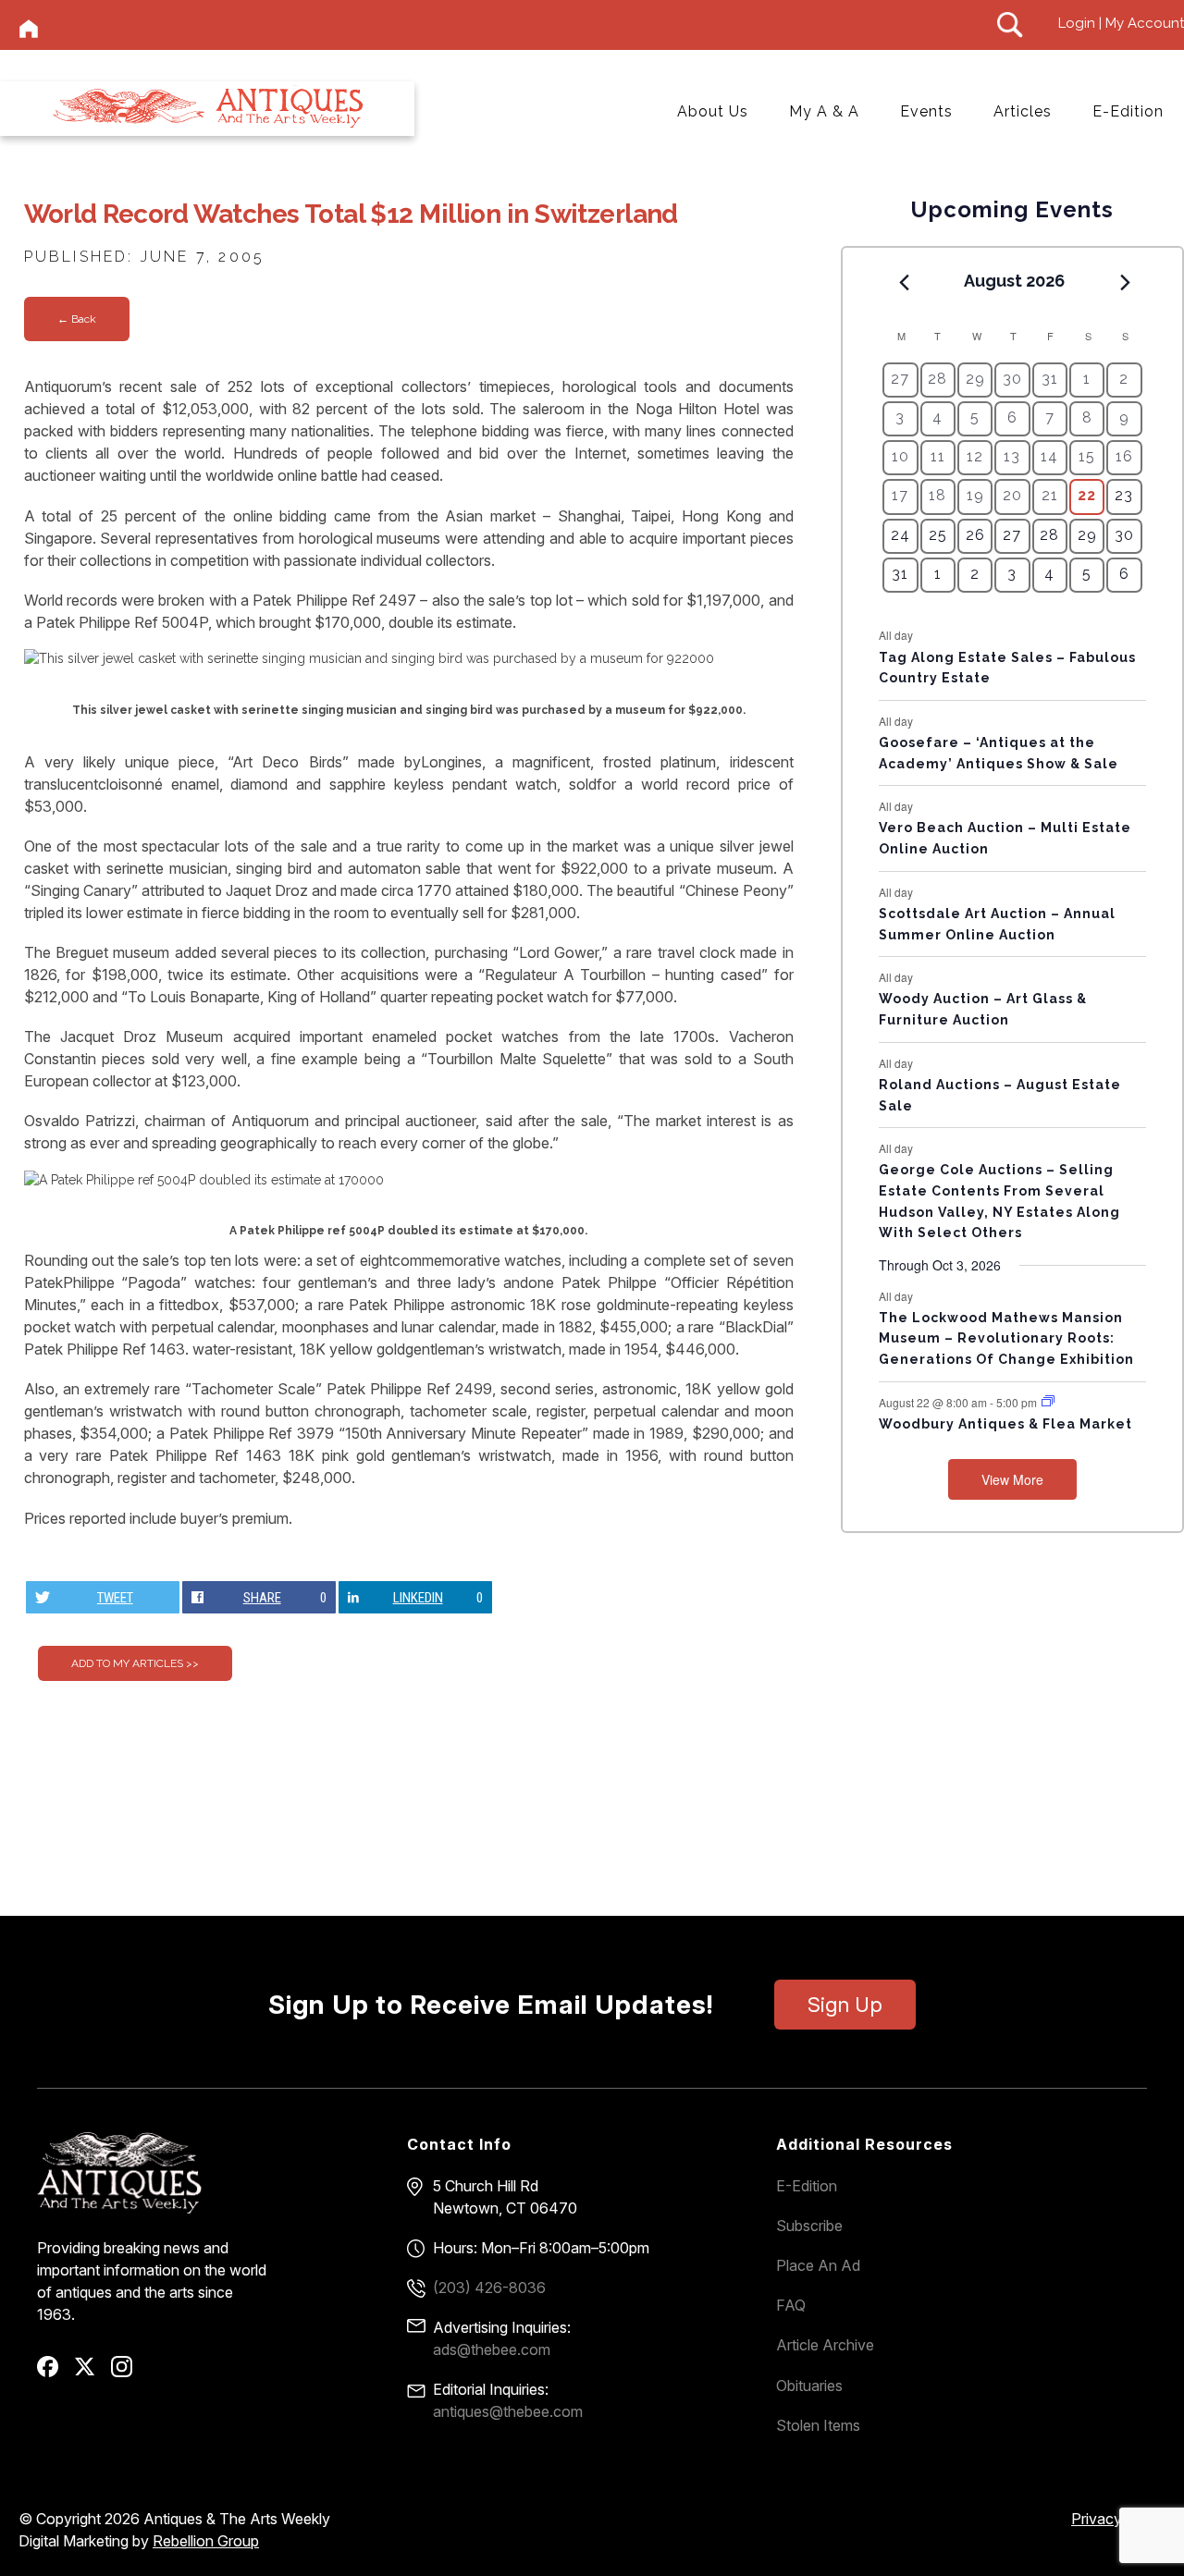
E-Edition (1128, 111)
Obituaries (809, 2386)
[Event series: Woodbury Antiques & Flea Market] (1048, 1401)
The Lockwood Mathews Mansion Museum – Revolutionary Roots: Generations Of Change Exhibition (1006, 1338)
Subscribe (809, 2226)
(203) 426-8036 (489, 2288)
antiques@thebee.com (508, 2411)
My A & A (824, 111)
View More (1012, 1479)
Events (926, 111)
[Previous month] (904, 282)
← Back (77, 319)
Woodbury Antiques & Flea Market (1005, 1424)
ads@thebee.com (492, 2349)
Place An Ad (818, 2265)
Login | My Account (1121, 23)
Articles (1023, 111)
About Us (713, 111)
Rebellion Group (206, 2541)
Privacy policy (1118, 2519)
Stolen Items (818, 2425)
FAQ (791, 2305)
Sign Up (845, 2005)
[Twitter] (91, 2373)
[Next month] (1126, 282)
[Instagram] (128, 2373)
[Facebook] (54, 2373)
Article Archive (825, 2345)
